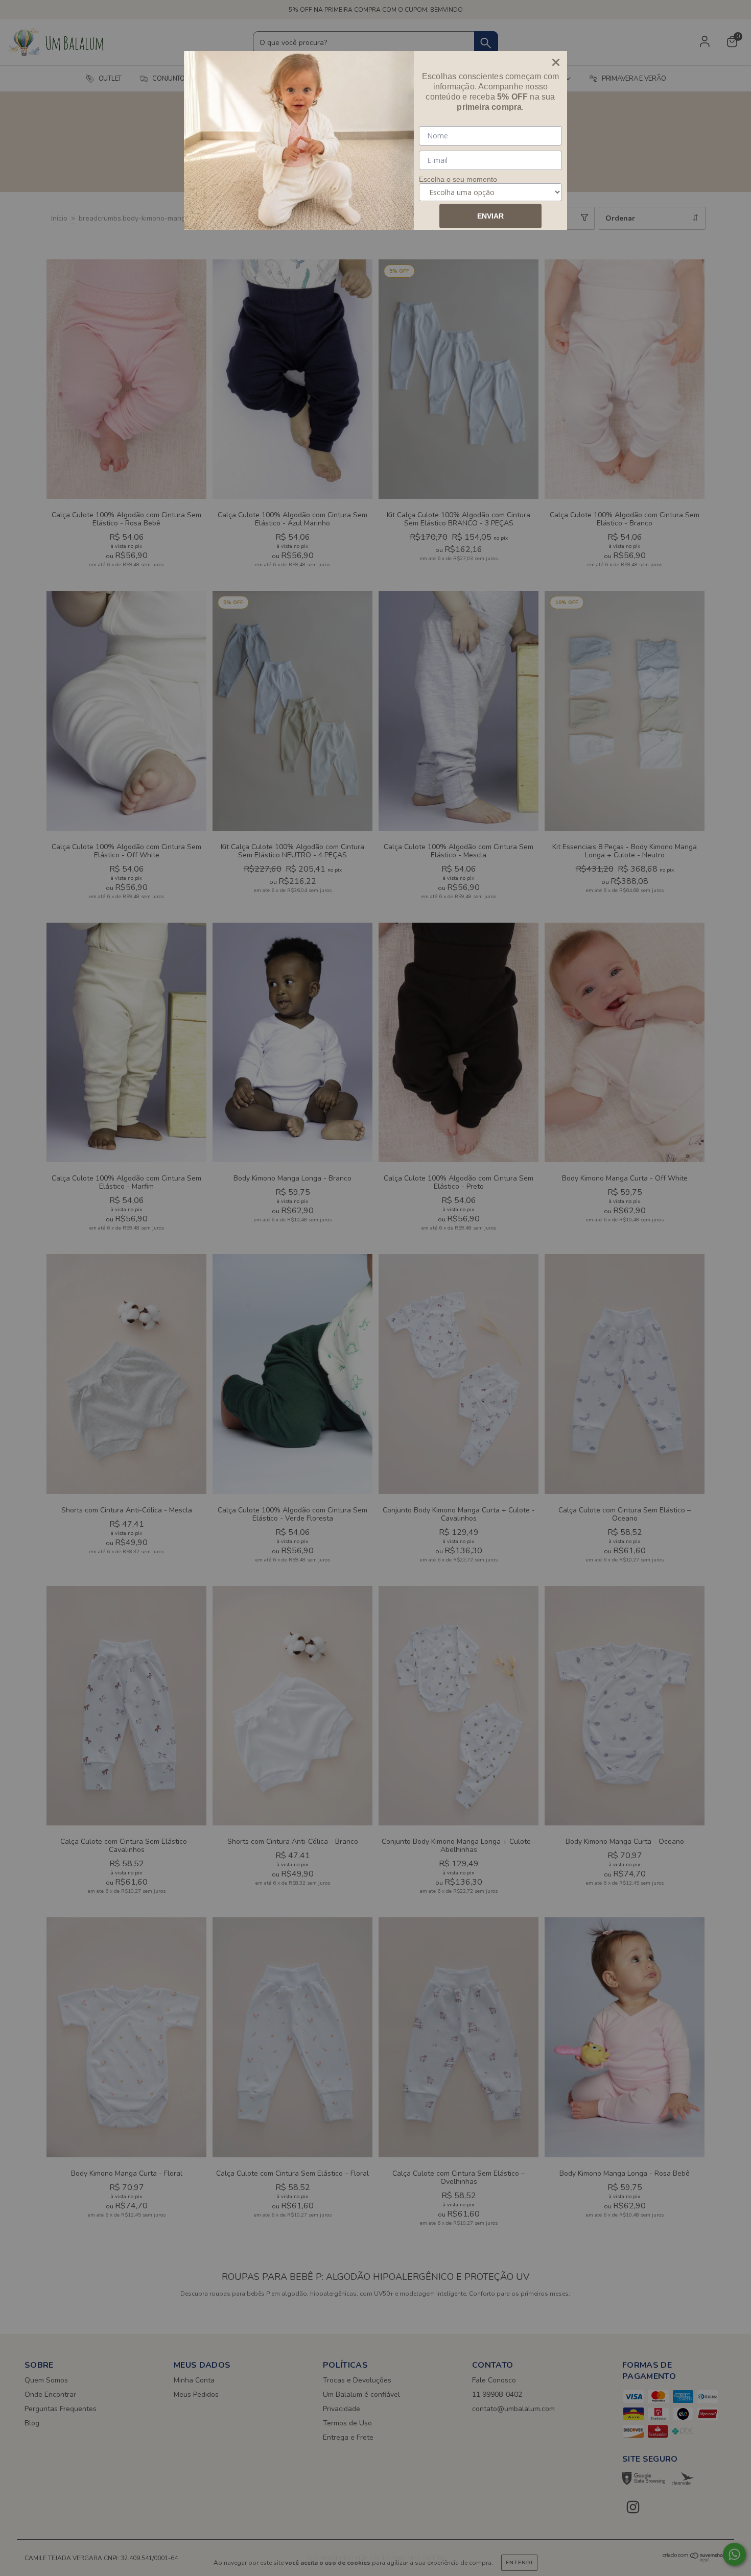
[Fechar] (556, 62)
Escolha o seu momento (458, 179)
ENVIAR (490, 216)
